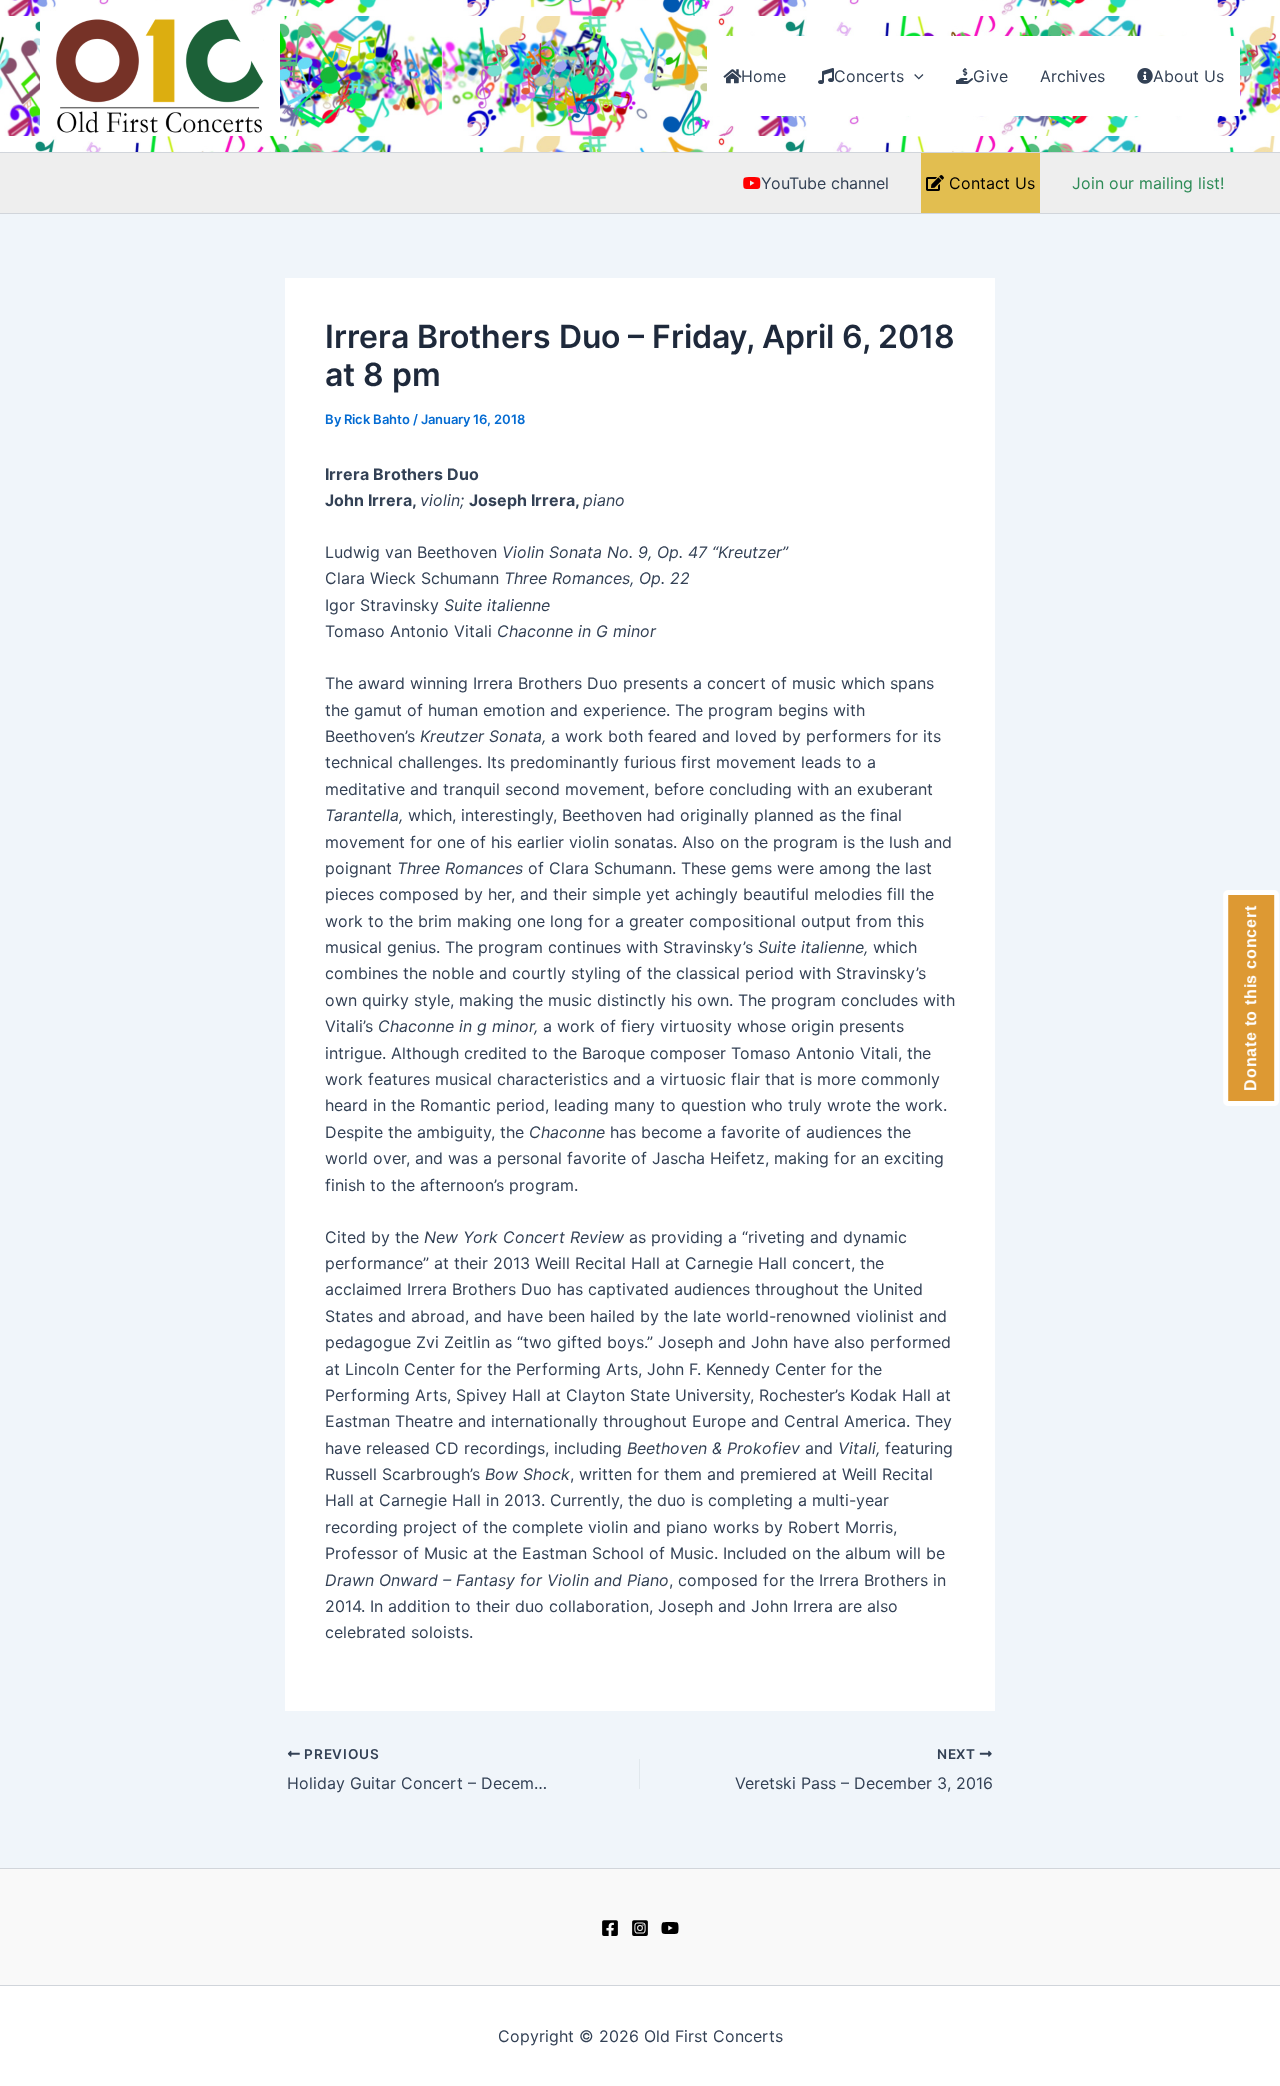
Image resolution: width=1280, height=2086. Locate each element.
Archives (1072, 76)
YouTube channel (825, 183)
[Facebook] (610, 1928)
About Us (1188, 76)
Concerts (869, 76)
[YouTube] (670, 1928)
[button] (914, 76)
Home (763, 76)
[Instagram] (640, 1928)
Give (990, 76)
